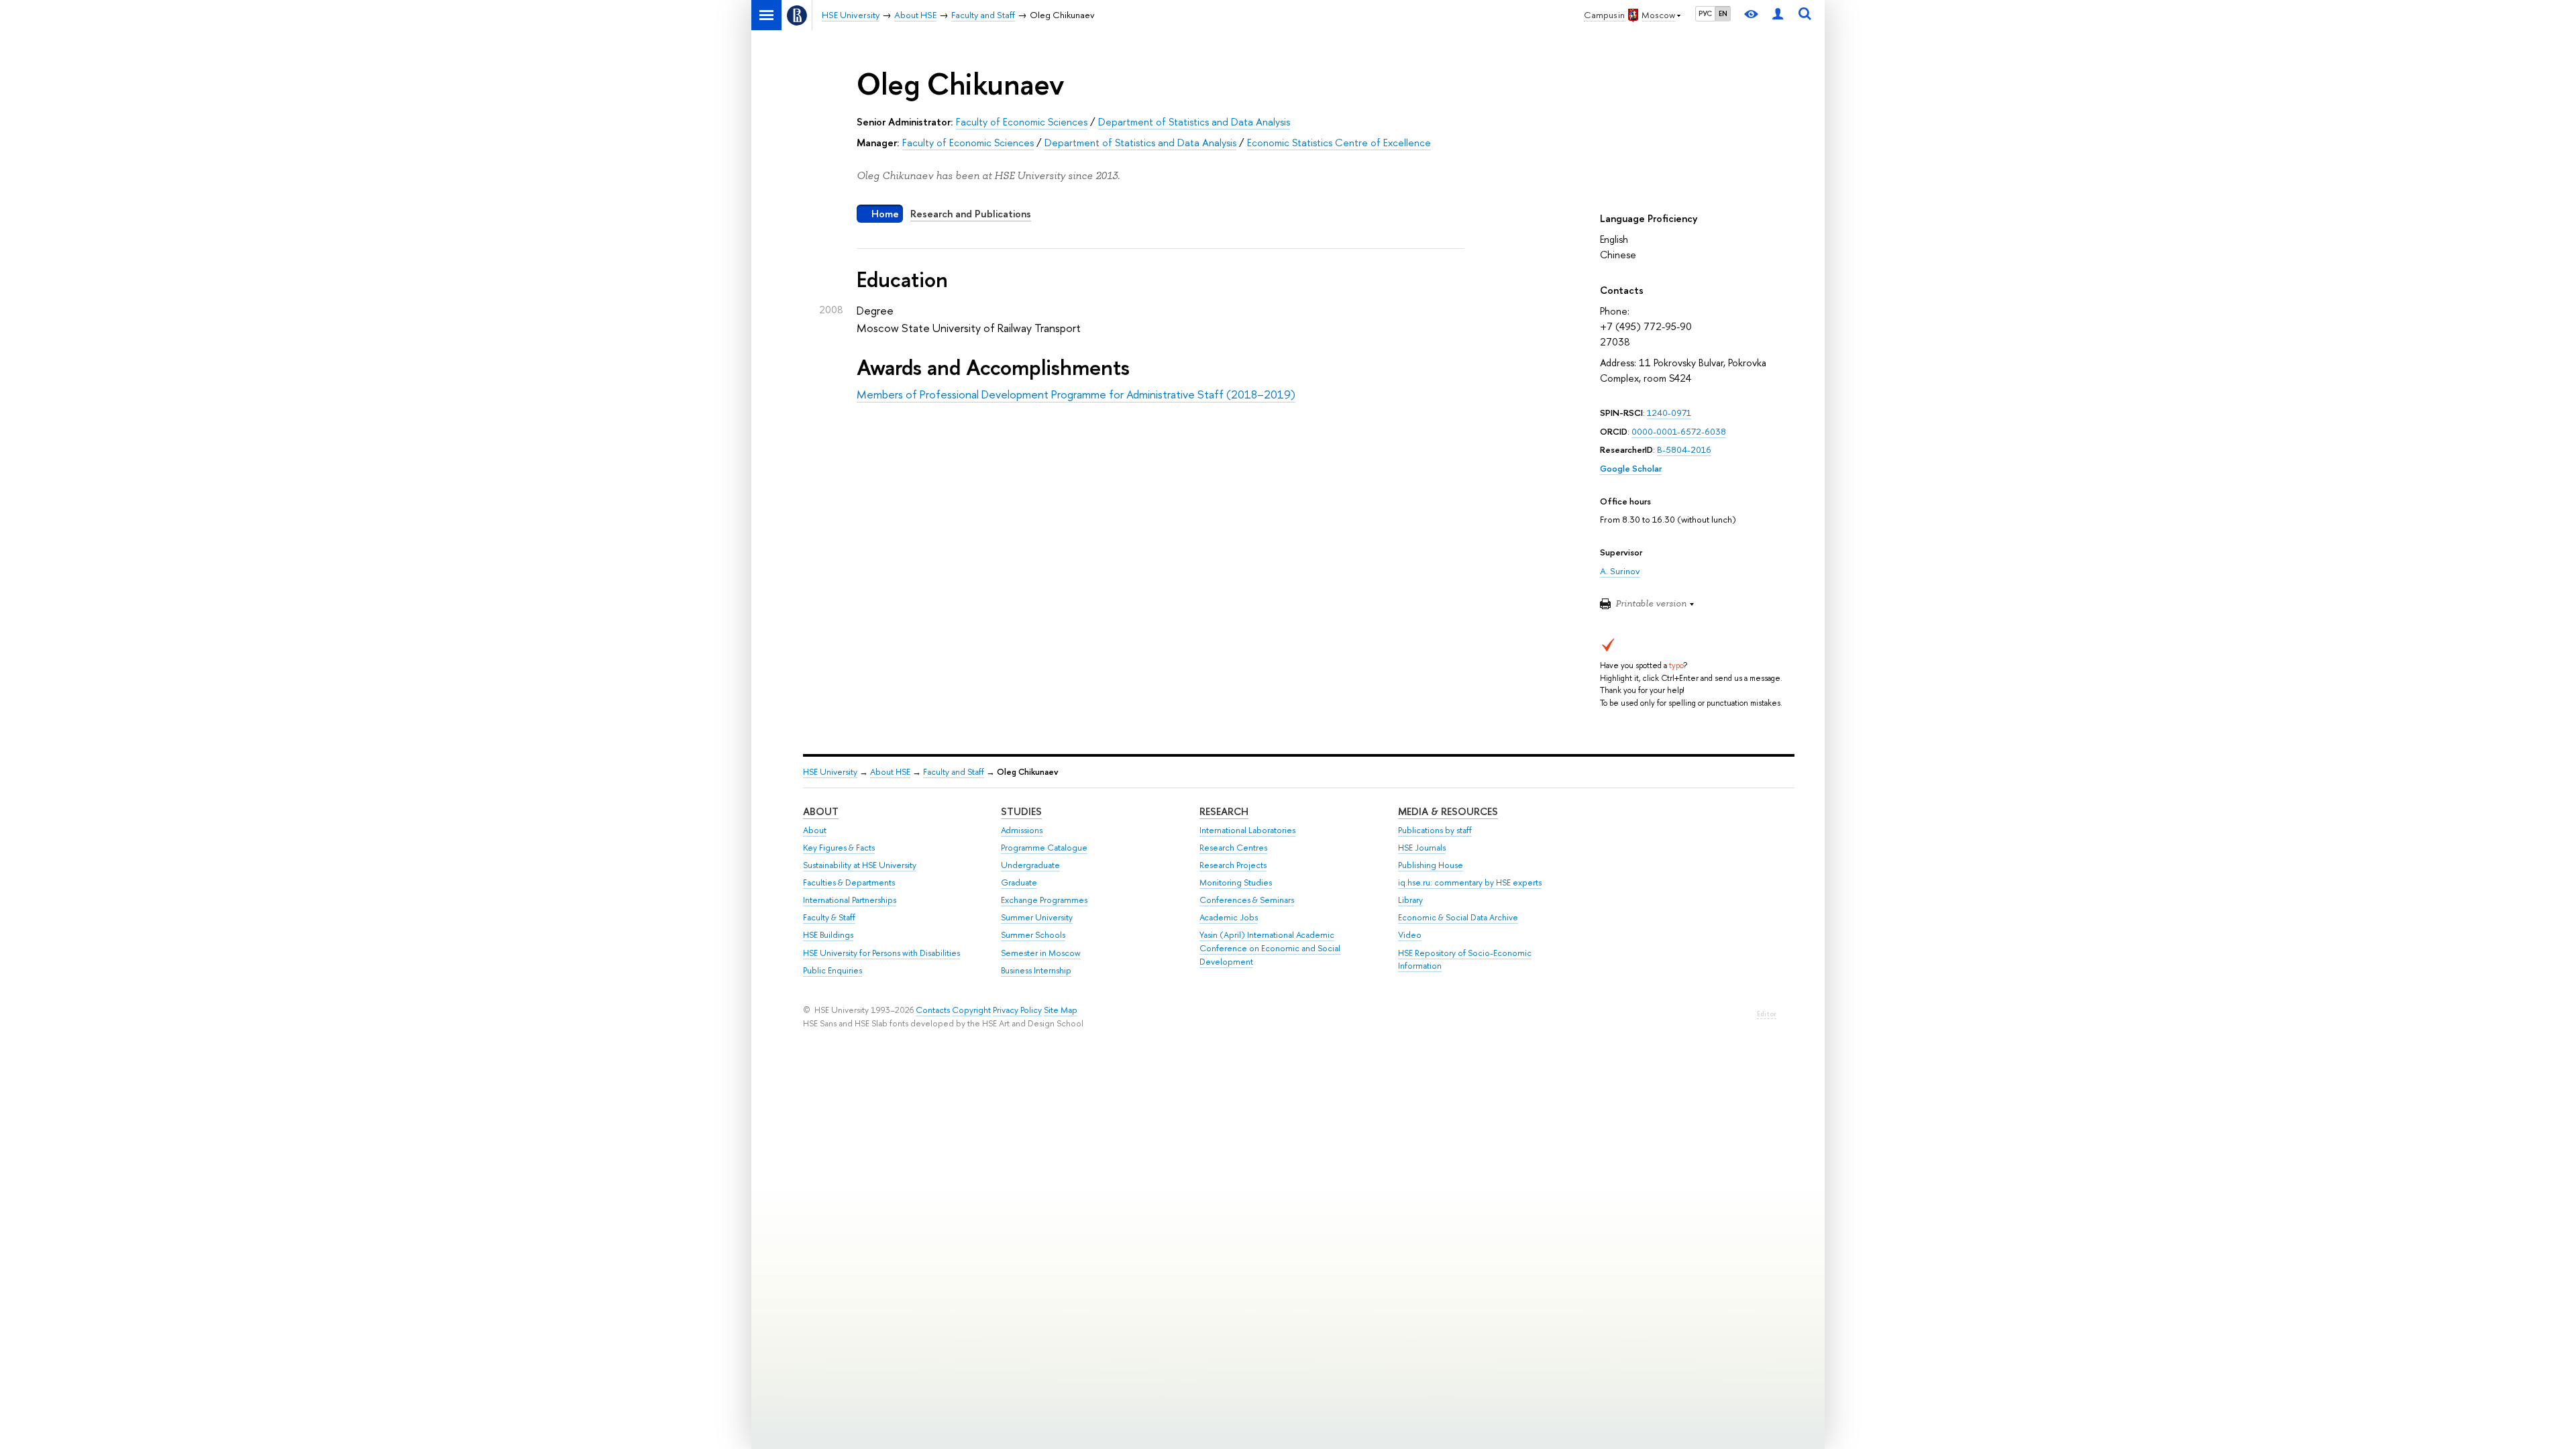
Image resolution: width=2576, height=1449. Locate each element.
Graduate (1019, 882)
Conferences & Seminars (1247, 900)
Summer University (1037, 917)
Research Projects (1233, 865)
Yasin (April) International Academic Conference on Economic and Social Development (1270, 948)
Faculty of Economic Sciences (1022, 122)
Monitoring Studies (1236, 882)
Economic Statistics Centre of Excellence (1339, 143)
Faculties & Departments (849, 882)
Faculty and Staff (954, 772)
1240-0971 (1669, 413)
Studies (1021, 811)
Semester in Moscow (1041, 953)
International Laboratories (1247, 830)
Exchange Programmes (1044, 900)
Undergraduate (1030, 865)
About (821, 811)
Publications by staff (1435, 830)
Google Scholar (1631, 468)
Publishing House (1431, 865)
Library (1410, 900)
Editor (1767, 1014)
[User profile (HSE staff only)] (1778, 15)
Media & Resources (1448, 811)
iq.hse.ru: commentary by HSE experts (1470, 882)
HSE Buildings (828, 935)
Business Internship (1036, 970)
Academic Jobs (1229, 917)
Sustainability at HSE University (860, 865)
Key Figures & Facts (839, 848)
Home (885, 214)
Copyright (971, 1010)
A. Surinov (1620, 571)
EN (1723, 13)
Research (1224, 811)
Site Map (1061, 1010)
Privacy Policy (1017, 1010)
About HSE (890, 772)
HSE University (830, 772)
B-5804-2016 (1684, 449)
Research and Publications (971, 214)
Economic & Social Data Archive (1458, 917)
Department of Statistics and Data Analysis (1194, 122)
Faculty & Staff (829, 917)
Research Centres (1233, 848)
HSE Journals (1422, 848)
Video (1410, 935)
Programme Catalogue (1044, 848)
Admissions (1022, 830)
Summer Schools (1033, 935)
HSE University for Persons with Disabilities (881, 953)
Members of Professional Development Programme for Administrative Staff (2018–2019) (1076, 394)
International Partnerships (850, 900)
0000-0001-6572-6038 (1679, 431)
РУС (1705, 13)
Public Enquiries (833, 970)
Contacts (933, 1010)
